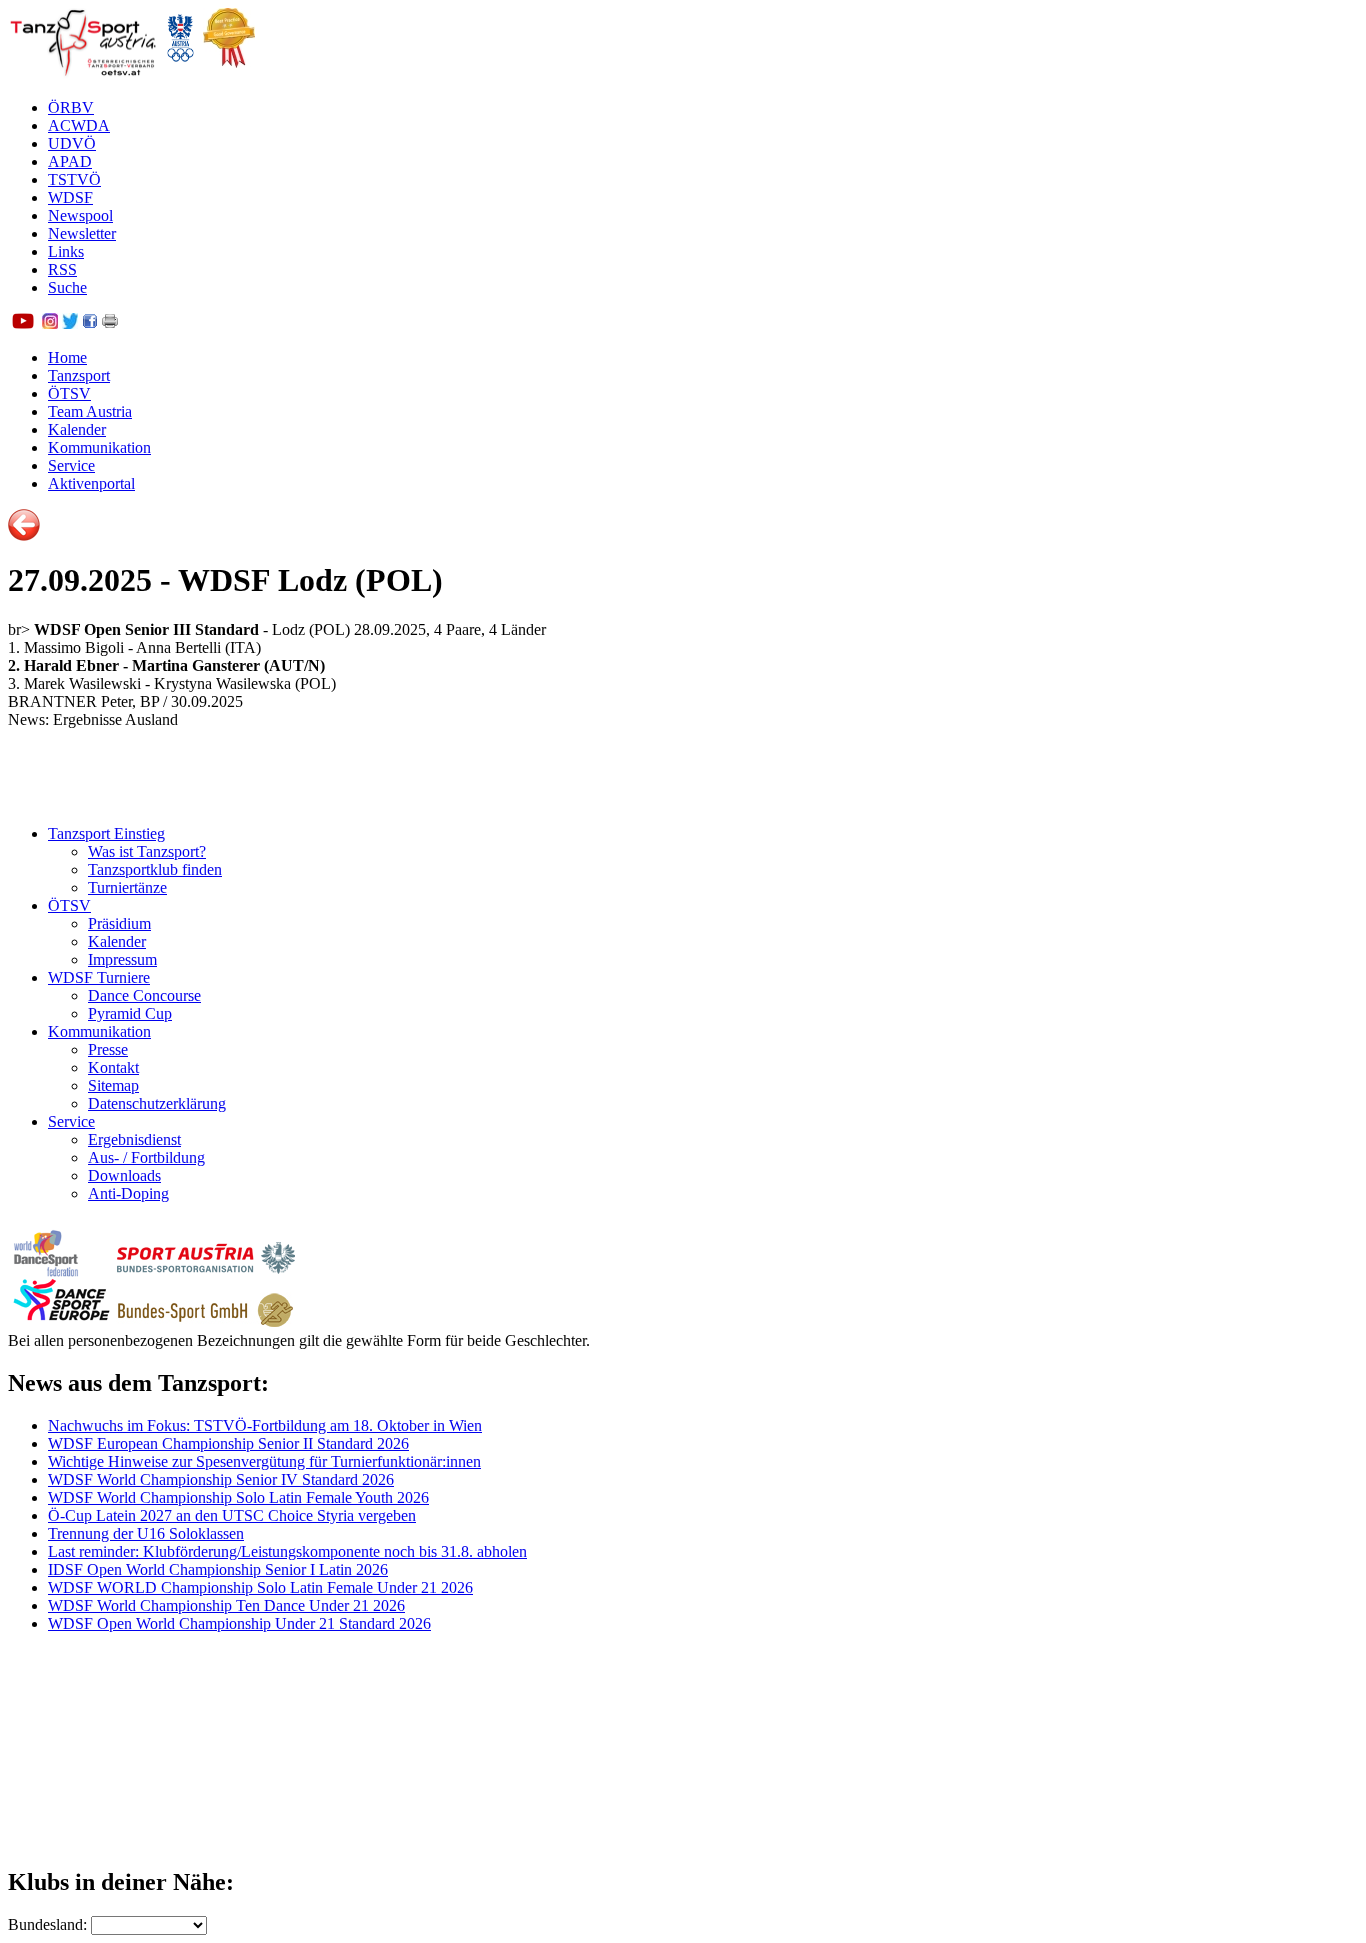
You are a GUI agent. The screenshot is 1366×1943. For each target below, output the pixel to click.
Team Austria (90, 411)
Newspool (80, 215)
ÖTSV (69, 393)
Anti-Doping (128, 1193)
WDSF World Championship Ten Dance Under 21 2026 (226, 1605)
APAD (70, 161)
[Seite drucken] (110, 323)
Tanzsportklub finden (155, 869)
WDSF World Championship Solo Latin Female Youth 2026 (238, 1497)
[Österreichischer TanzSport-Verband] (83, 73)
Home (67, 357)
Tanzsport (79, 375)
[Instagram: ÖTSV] (50, 323)
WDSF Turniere (99, 977)
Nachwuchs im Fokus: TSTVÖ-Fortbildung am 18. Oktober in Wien (265, 1425)
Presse (108, 1049)
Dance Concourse (144, 995)
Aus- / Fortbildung (146, 1157)
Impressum (122, 959)
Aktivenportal (91, 483)
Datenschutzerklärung (157, 1103)
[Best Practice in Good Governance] (229, 73)
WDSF (70, 197)
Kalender (77, 429)
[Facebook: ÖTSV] (90, 323)
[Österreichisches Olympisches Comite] (180, 73)
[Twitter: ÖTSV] (70, 323)
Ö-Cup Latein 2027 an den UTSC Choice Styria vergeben (232, 1515)
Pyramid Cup (130, 1013)
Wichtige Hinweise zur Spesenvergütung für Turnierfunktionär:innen (264, 1461)
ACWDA (79, 125)
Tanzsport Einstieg (106, 833)
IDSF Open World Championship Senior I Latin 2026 (218, 1569)
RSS (62, 269)
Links (66, 251)
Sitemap (113, 1085)
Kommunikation (99, 447)
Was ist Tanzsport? (147, 851)
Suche (67, 287)
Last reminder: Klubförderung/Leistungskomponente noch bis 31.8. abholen (287, 1551)
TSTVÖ (74, 179)
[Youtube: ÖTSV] (23, 323)
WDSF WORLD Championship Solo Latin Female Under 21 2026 (260, 1587)
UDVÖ (72, 143)
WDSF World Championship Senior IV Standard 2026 (221, 1479)
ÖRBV (71, 107)
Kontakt (113, 1067)
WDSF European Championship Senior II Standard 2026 (228, 1443)
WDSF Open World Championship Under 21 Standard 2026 (239, 1623)
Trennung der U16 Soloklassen (146, 1533)
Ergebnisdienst (134, 1139)
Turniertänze (127, 887)
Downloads (124, 1175)
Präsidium (119, 923)
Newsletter (82, 233)
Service (71, 465)
